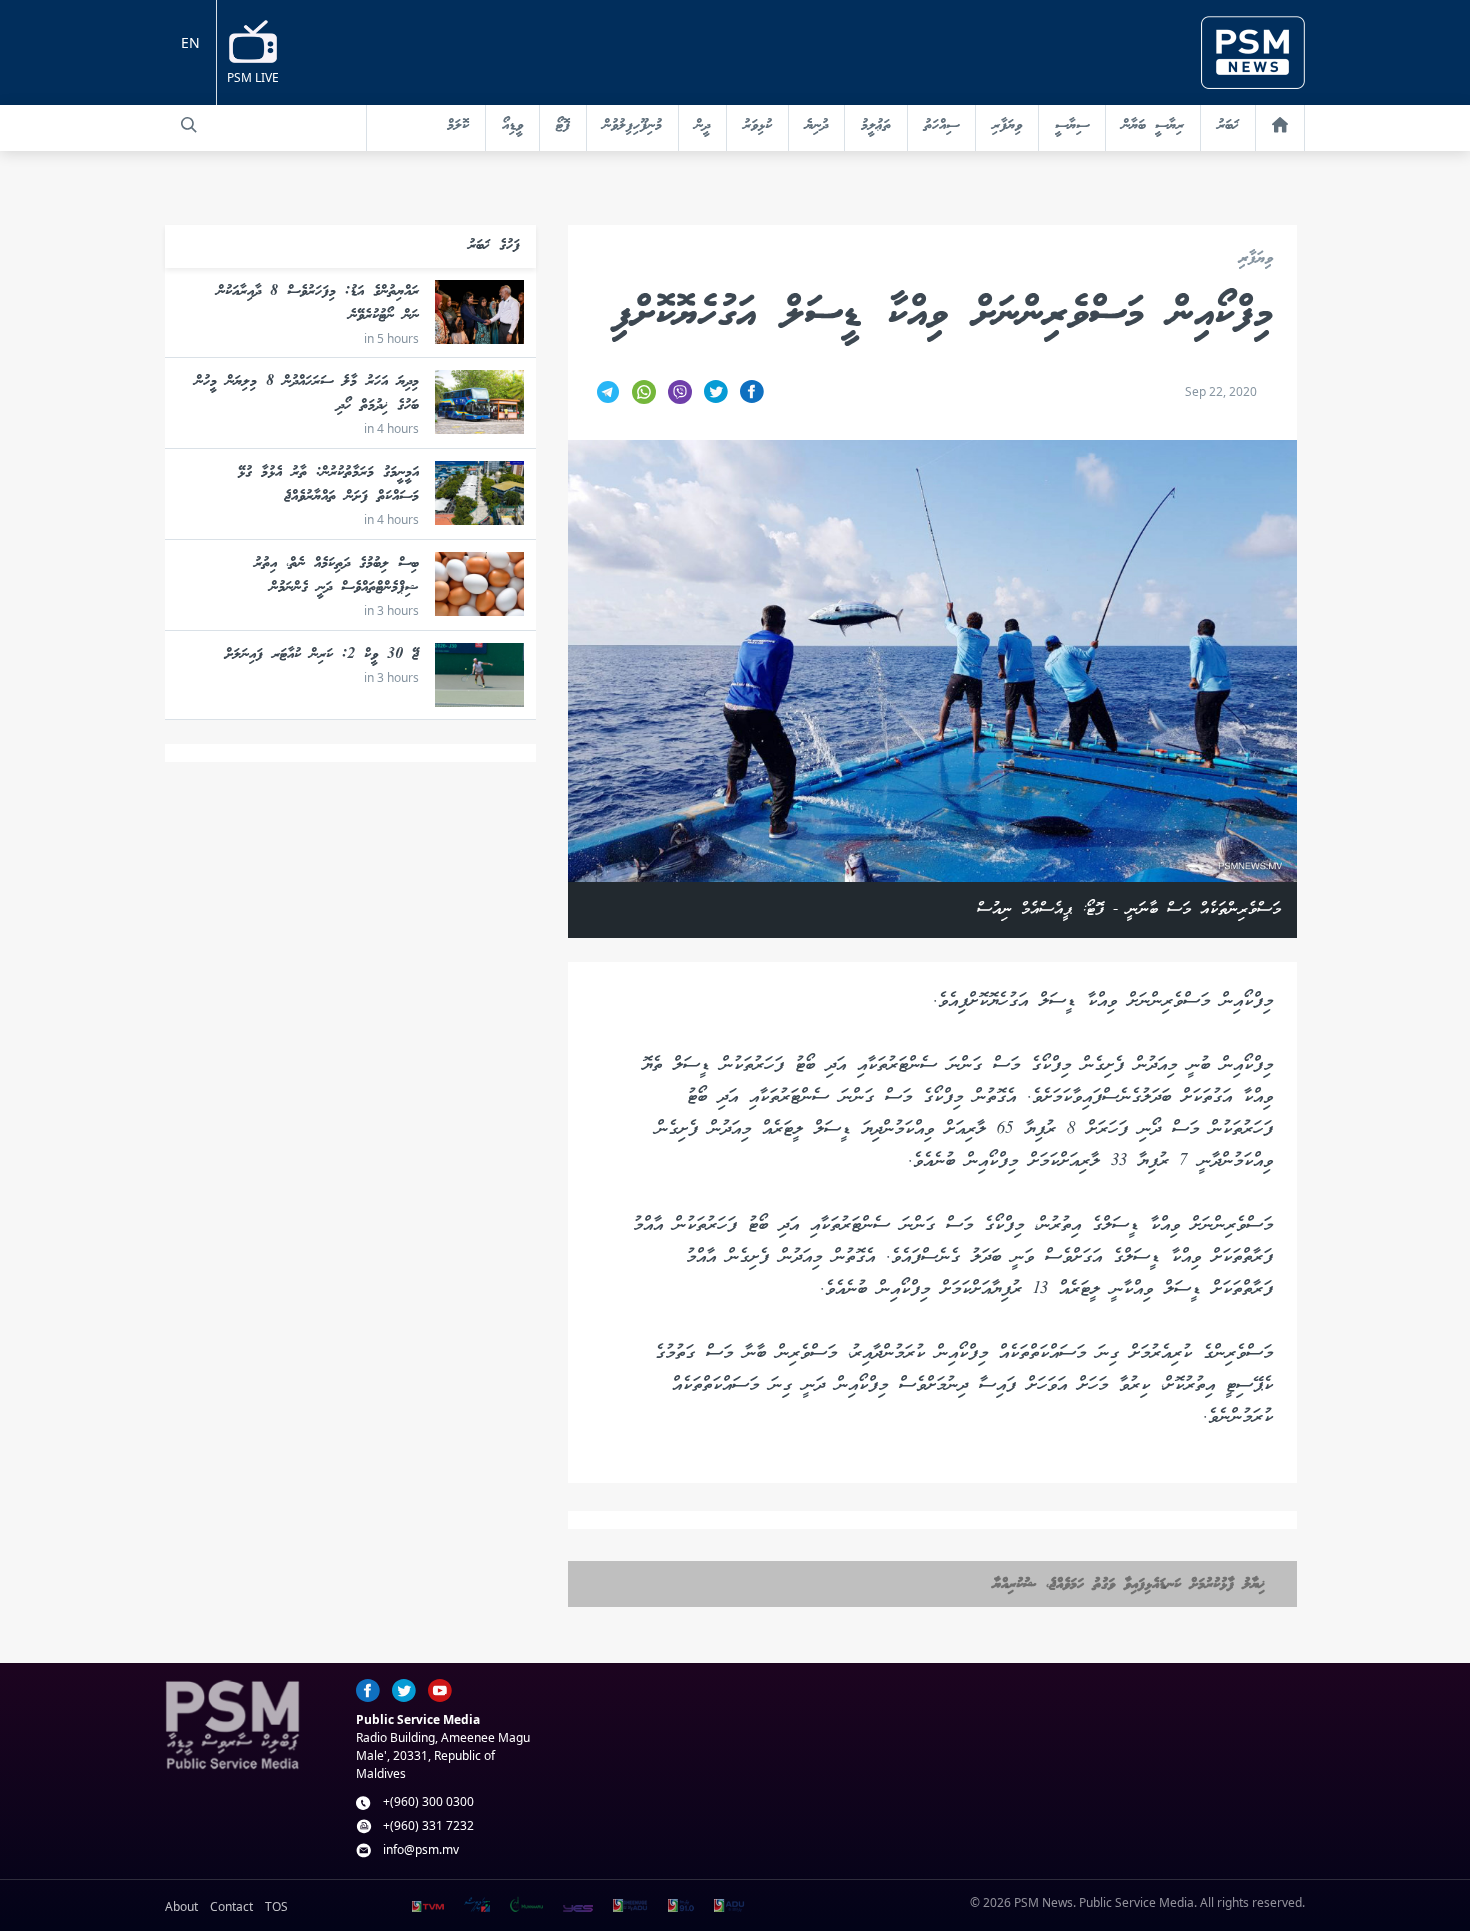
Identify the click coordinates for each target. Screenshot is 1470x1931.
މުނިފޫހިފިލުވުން (632, 126)
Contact (231, 1906)
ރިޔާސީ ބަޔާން (1153, 126)
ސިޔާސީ (1072, 126)
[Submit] (189, 125)
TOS (276, 1906)
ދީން (702, 126)
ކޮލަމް (458, 126)
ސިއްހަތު (941, 126)
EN (190, 42)
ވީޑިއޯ (512, 126)
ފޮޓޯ (563, 126)
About (181, 1906)
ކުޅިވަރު (757, 126)
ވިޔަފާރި (1007, 126)
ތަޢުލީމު (876, 126)
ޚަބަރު (1228, 126)
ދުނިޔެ (816, 126)
